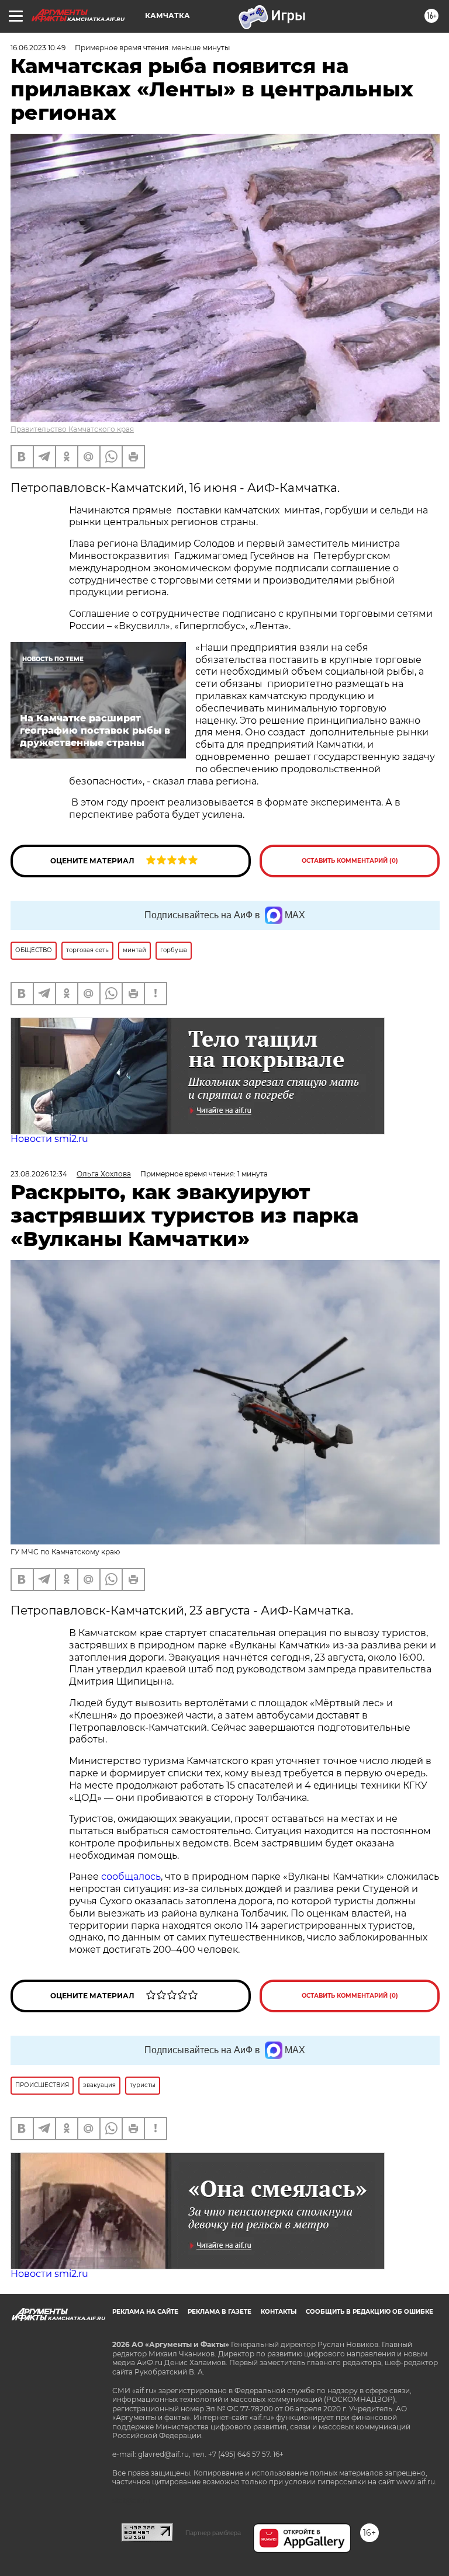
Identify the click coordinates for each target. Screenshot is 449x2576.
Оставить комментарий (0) (350, 861)
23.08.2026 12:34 (39, 1174)
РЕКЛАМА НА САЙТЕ (145, 2312)
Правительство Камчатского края (72, 429)
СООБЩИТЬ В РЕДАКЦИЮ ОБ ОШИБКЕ (369, 2312)
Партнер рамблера (213, 2533)
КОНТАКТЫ (279, 2312)
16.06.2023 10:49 (38, 48)
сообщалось (131, 1877)
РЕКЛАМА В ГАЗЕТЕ (220, 2312)
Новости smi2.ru (49, 1139)
